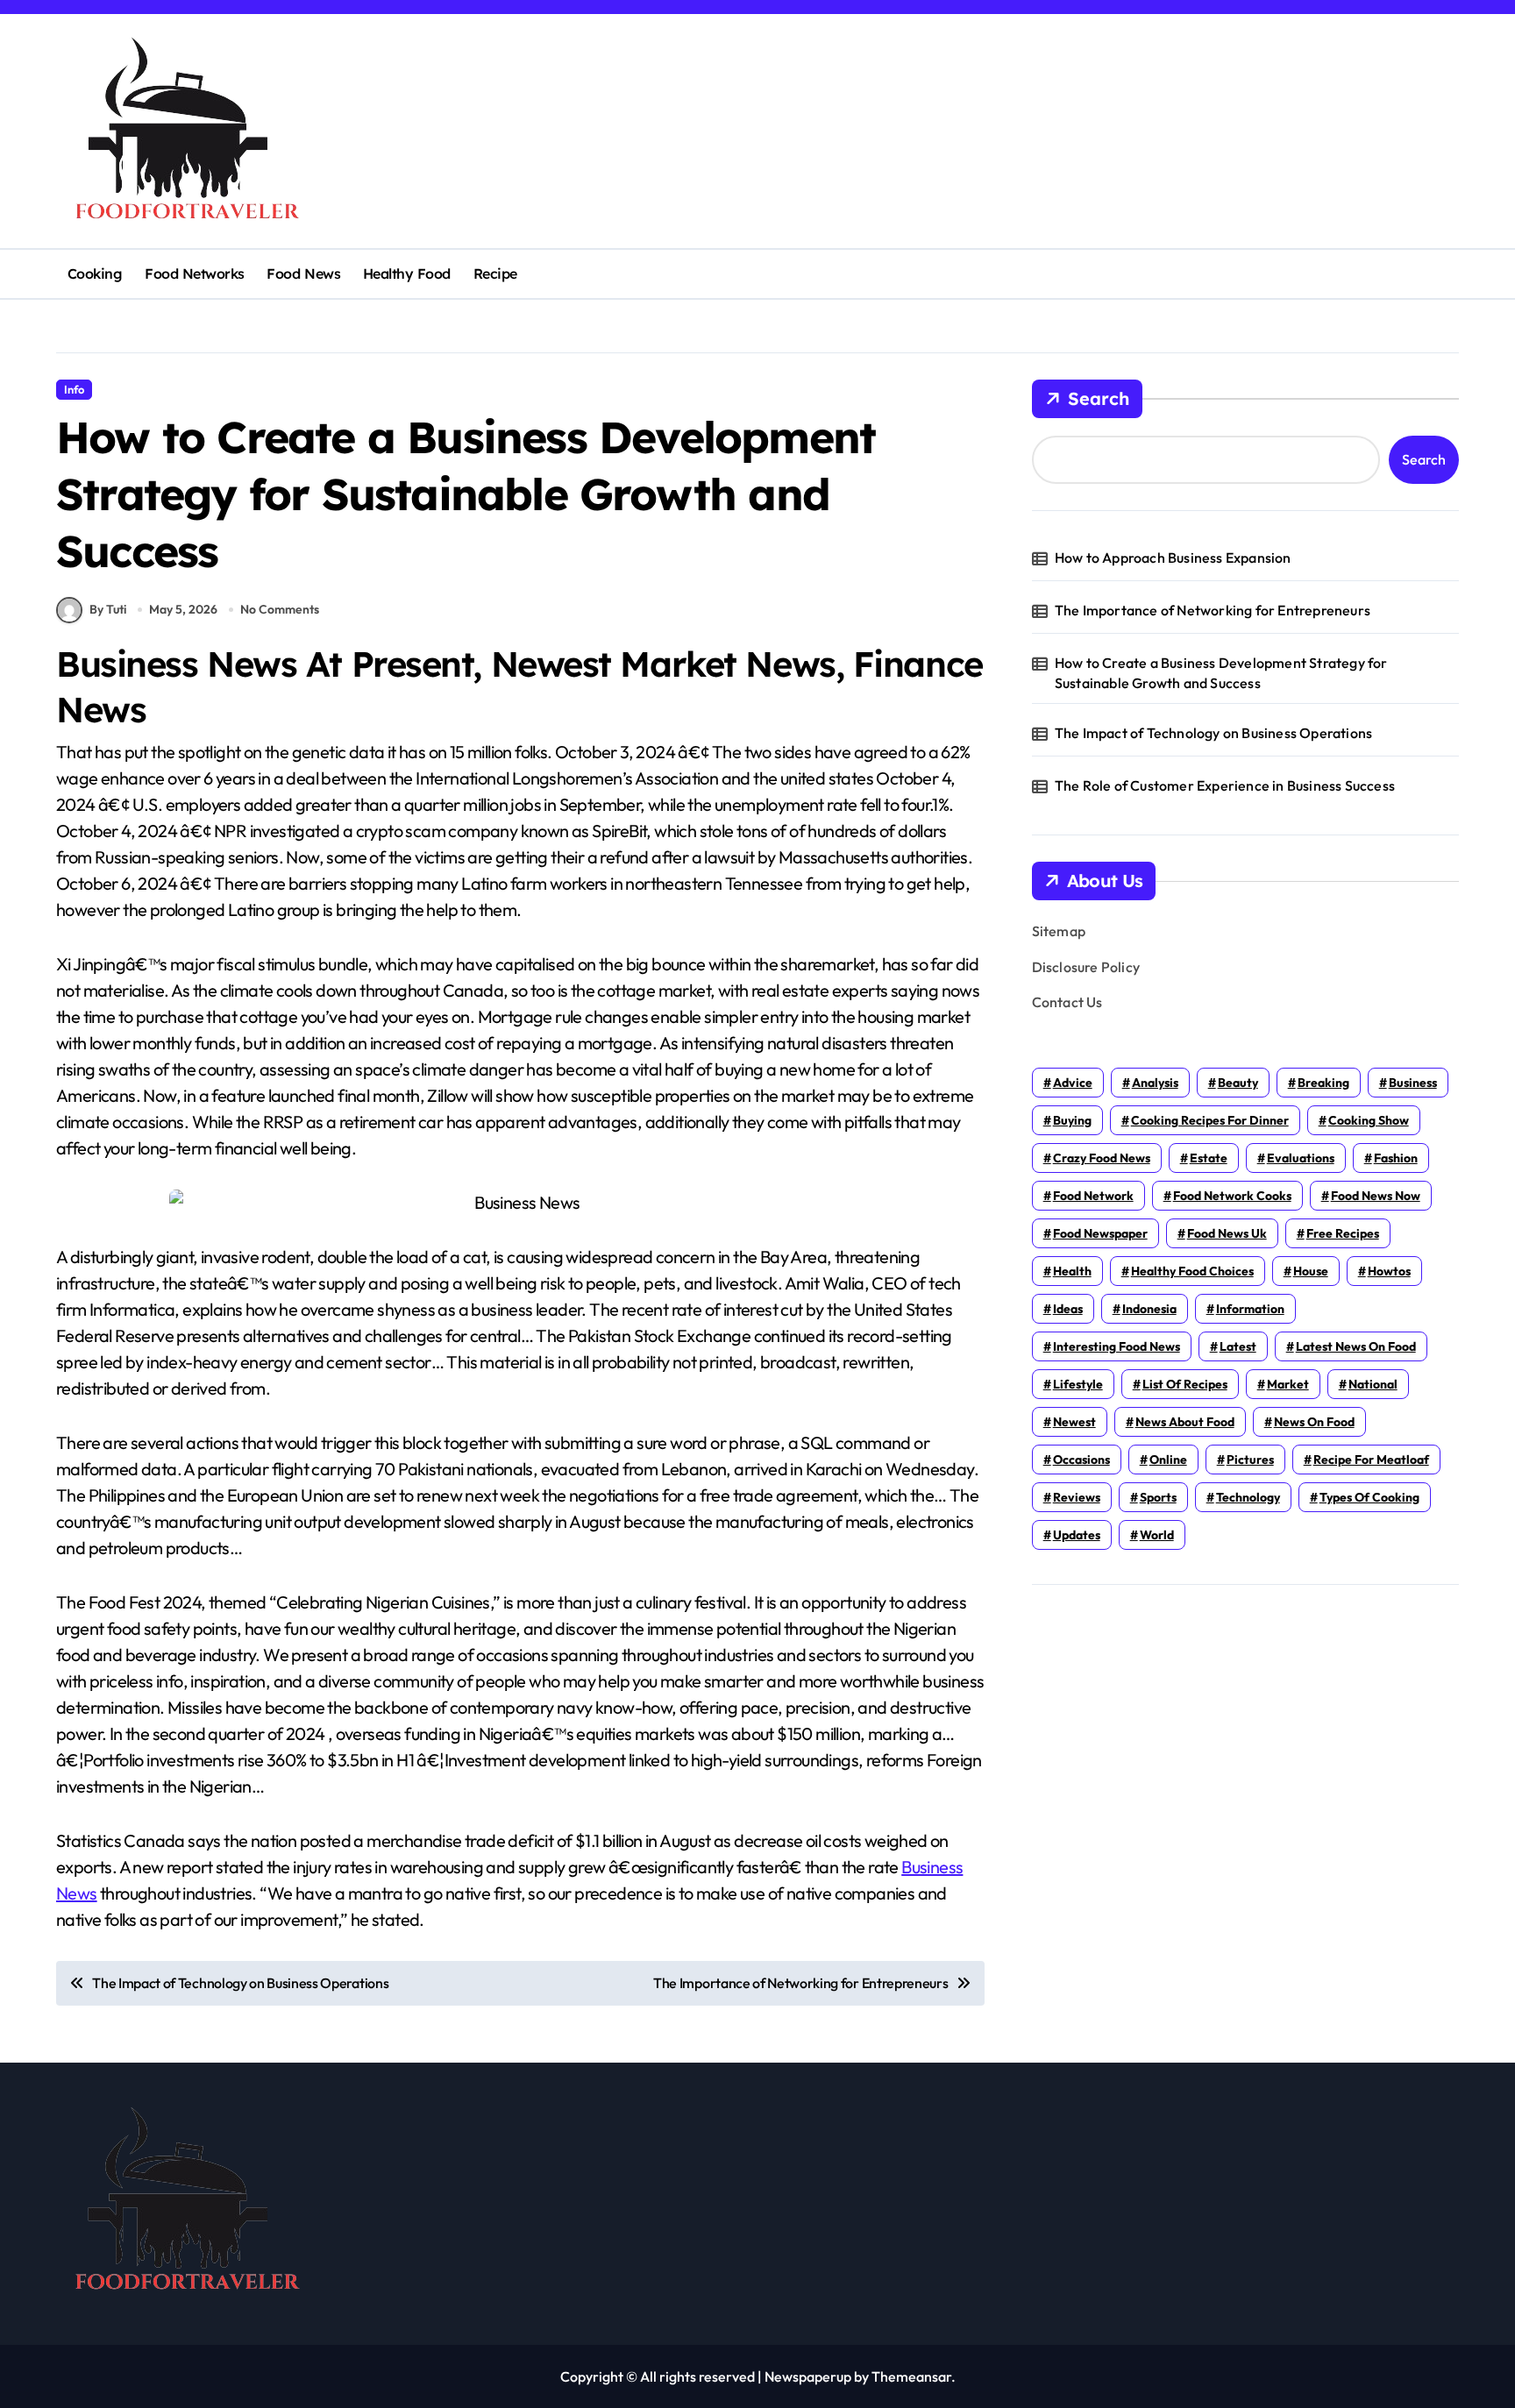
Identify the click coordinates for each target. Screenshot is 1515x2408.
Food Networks (195, 273)
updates (1077, 1535)
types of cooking (1369, 1497)
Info (74, 389)
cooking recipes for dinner (1210, 1120)
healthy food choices (1192, 1271)
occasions (1081, 1460)
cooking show (1369, 1120)
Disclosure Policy (1086, 967)
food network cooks (1232, 1196)
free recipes (1343, 1233)
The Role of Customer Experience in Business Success (1225, 785)
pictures (1250, 1460)
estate (1209, 1158)
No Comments (280, 609)
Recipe (495, 273)
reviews (1077, 1497)
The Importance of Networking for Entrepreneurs (1213, 610)
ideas (1068, 1309)
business (1413, 1083)
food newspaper (1100, 1233)
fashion (1396, 1158)
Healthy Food (407, 273)
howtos (1389, 1271)
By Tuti (108, 609)
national (1373, 1384)
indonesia (1149, 1309)
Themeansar (911, 2376)
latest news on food (1356, 1346)
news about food (1185, 1422)
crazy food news (1102, 1158)
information (1250, 1309)
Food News (303, 273)
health (1072, 1271)
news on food (1314, 1422)
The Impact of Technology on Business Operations (1213, 733)
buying (1072, 1120)
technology (1248, 1497)
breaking (1323, 1083)
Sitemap (1059, 931)
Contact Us (1067, 1002)
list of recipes (1185, 1384)
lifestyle (1078, 1384)
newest (1074, 1422)
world (1157, 1535)
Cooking (95, 273)
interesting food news (1117, 1346)
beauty (1238, 1083)
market (1288, 1384)
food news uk (1227, 1233)
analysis (1155, 1083)
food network (1093, 1196)
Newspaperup (808, 2376)
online (1168, 1460)
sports (1158, 1497)
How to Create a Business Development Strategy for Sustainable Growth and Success (1221, 672)
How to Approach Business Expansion (1173, 558)
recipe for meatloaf (1371, 1460)
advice (1073, 1083)
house (1311, 1271)
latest (1238, 1346)
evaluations (1301, 1158)
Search (1099, 398)
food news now (1376, 1196)
